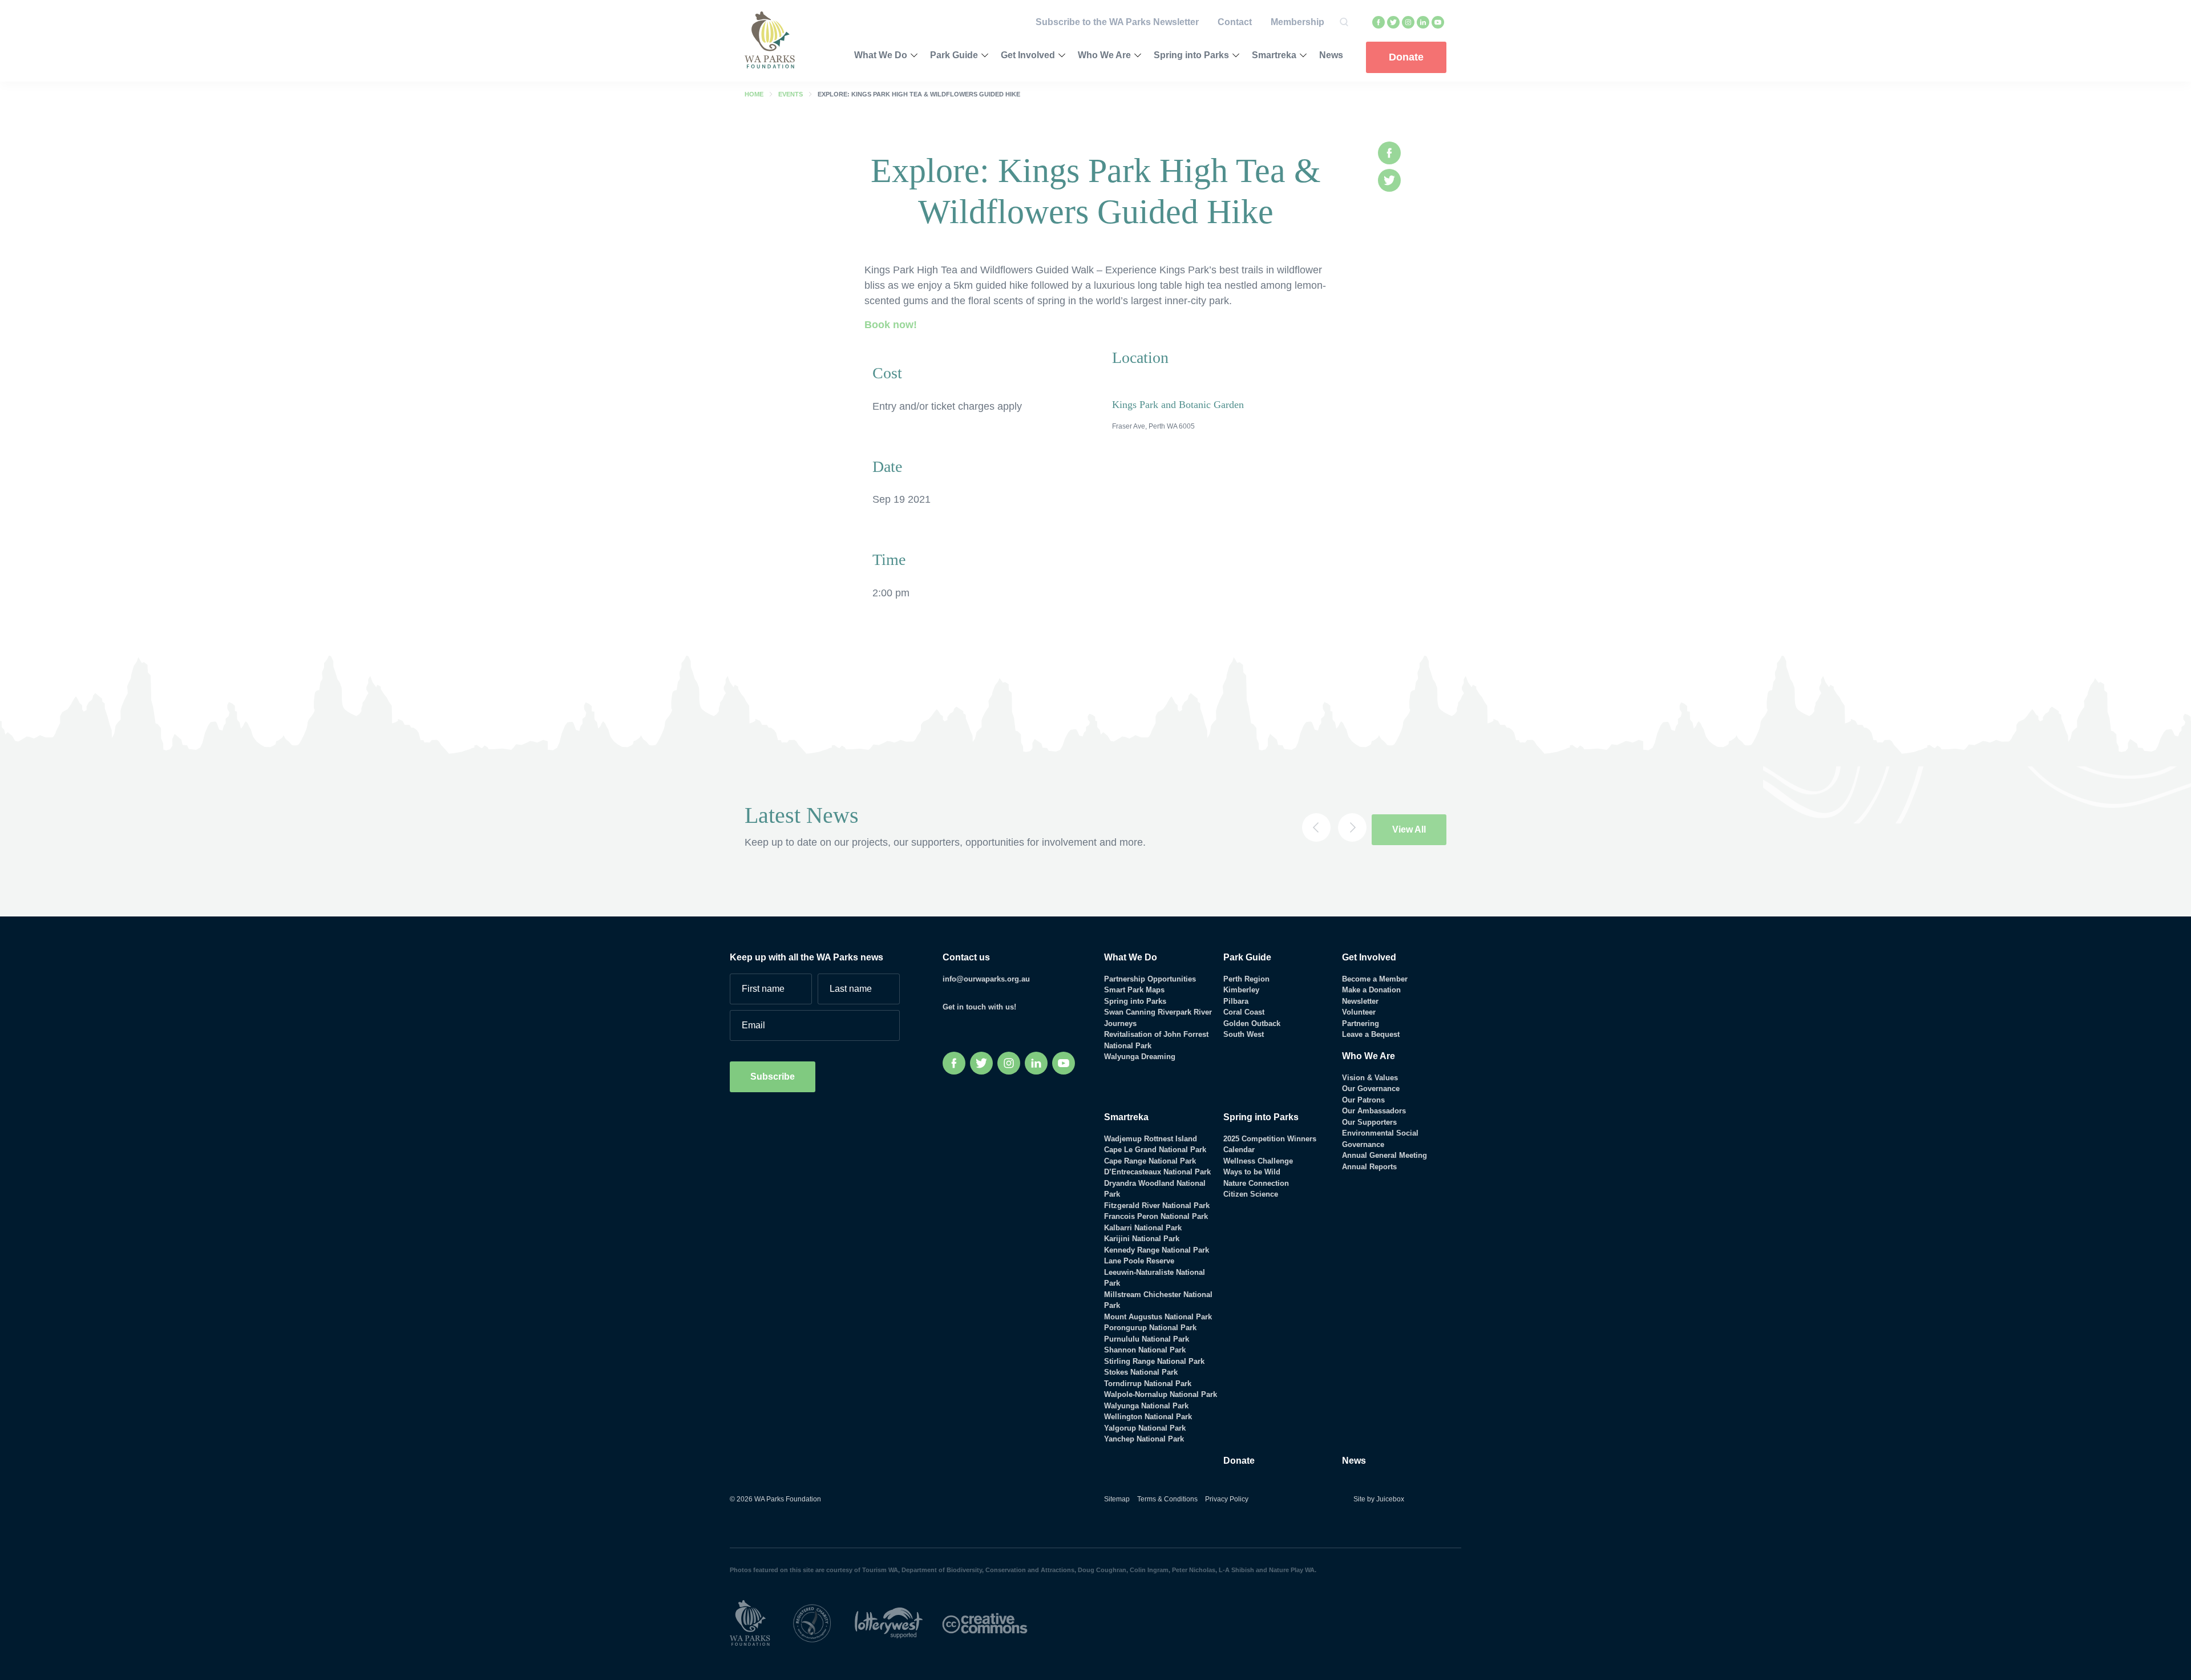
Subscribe (773, 1077)
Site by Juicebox (1379, 1499)
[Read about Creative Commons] (993, 1623)
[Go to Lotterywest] (898, 1623)
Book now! (891, 325)
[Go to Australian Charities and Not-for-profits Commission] (822, 1623)
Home (754, 94)
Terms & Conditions (1167, 1499)
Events (791, 94)
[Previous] (1316, 827)
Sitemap (1117, 1499)
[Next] (1352, 827)
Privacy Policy (1227, 1499)
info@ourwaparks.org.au (986, 979)
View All (1409, 829)
